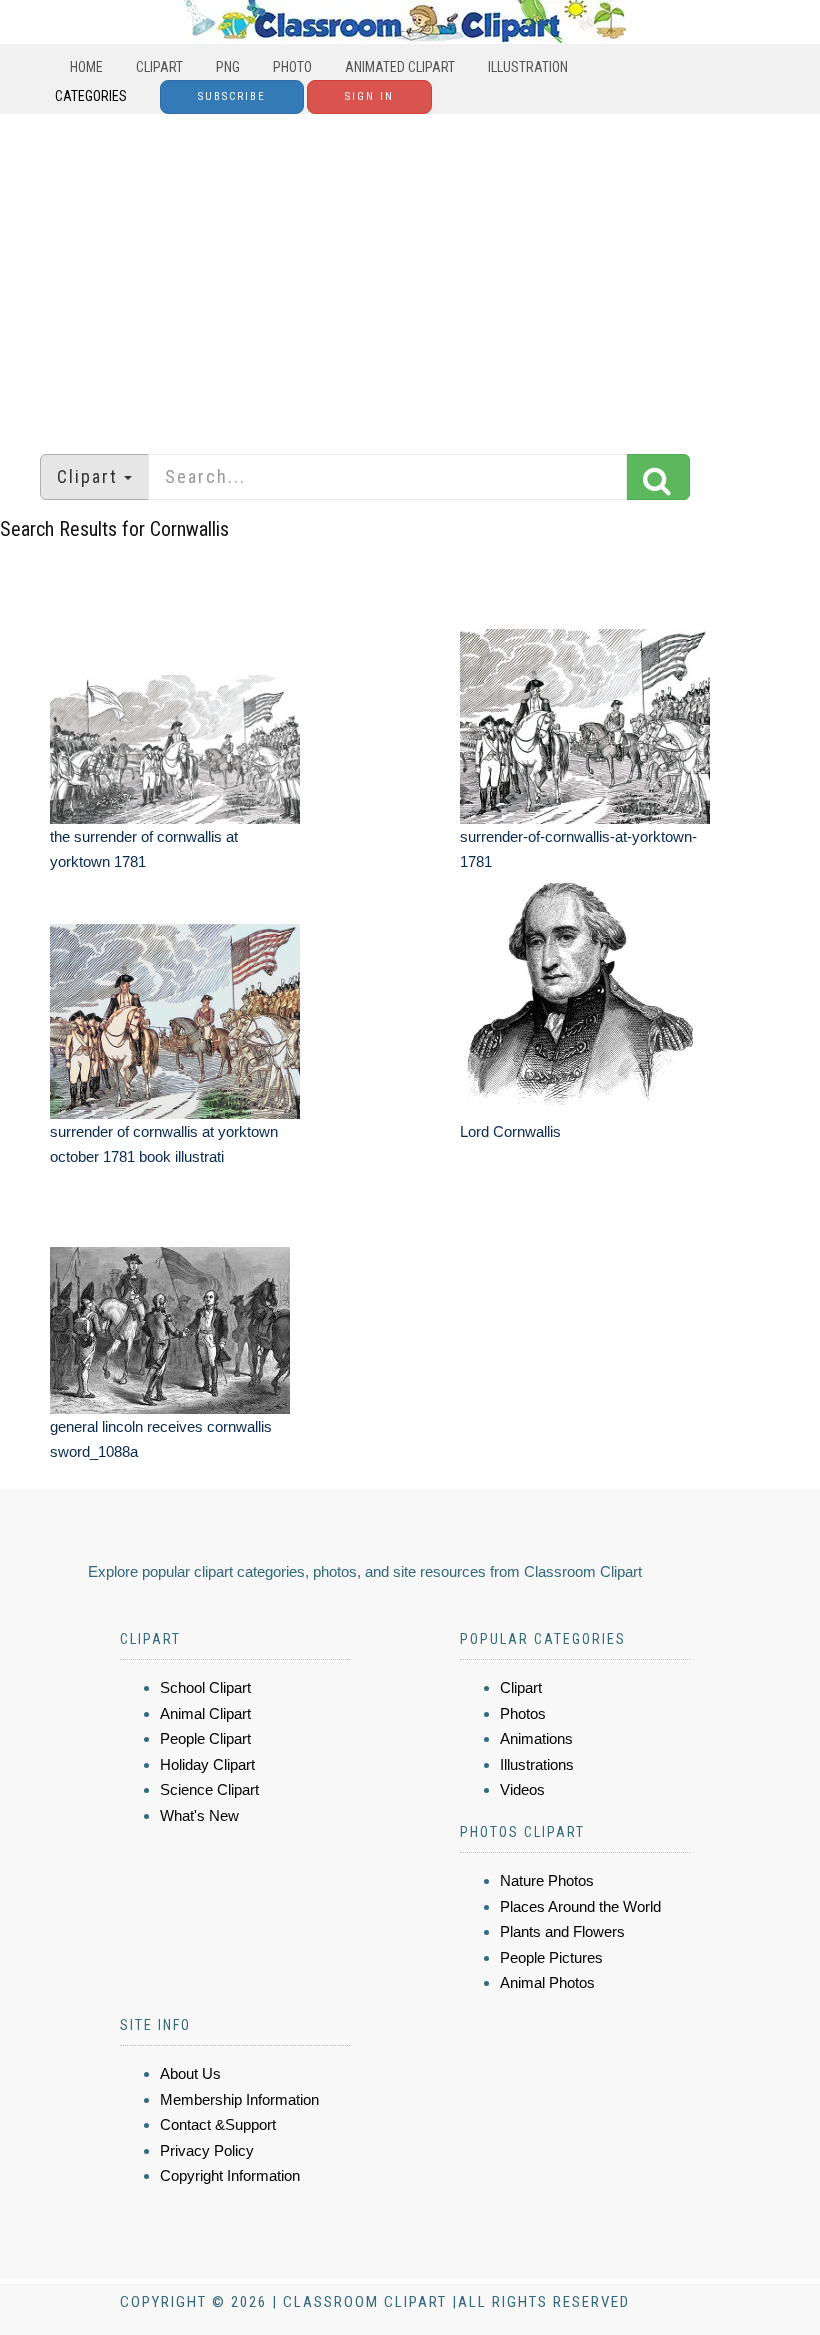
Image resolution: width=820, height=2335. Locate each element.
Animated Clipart (400, 67)
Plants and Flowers (562, 1931)
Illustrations (537, 1764)
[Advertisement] (410, 274)
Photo (292, 67)
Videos (522, 1789)
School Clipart (205, 1687)
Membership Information (239, 2099)
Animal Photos (547, 1982)
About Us (190, 2073)
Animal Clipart (205, 1713)
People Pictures (551, 1957)
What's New (199, 1815)
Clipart (159, 67)
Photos (523, 1713)
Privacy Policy (207, 2150)
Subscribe (232, 96)
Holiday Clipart (207, 1764)
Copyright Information (230, 2175)
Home (86, 67)
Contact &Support (218, 2124)
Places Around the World (580, 1906)
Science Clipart (209, 1789)
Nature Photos (547, 1880)
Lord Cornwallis (510, 1131)
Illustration (528, 67)
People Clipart (205, 1738)
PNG (228, 67)
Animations (536, 1738)
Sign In (369, 96)
